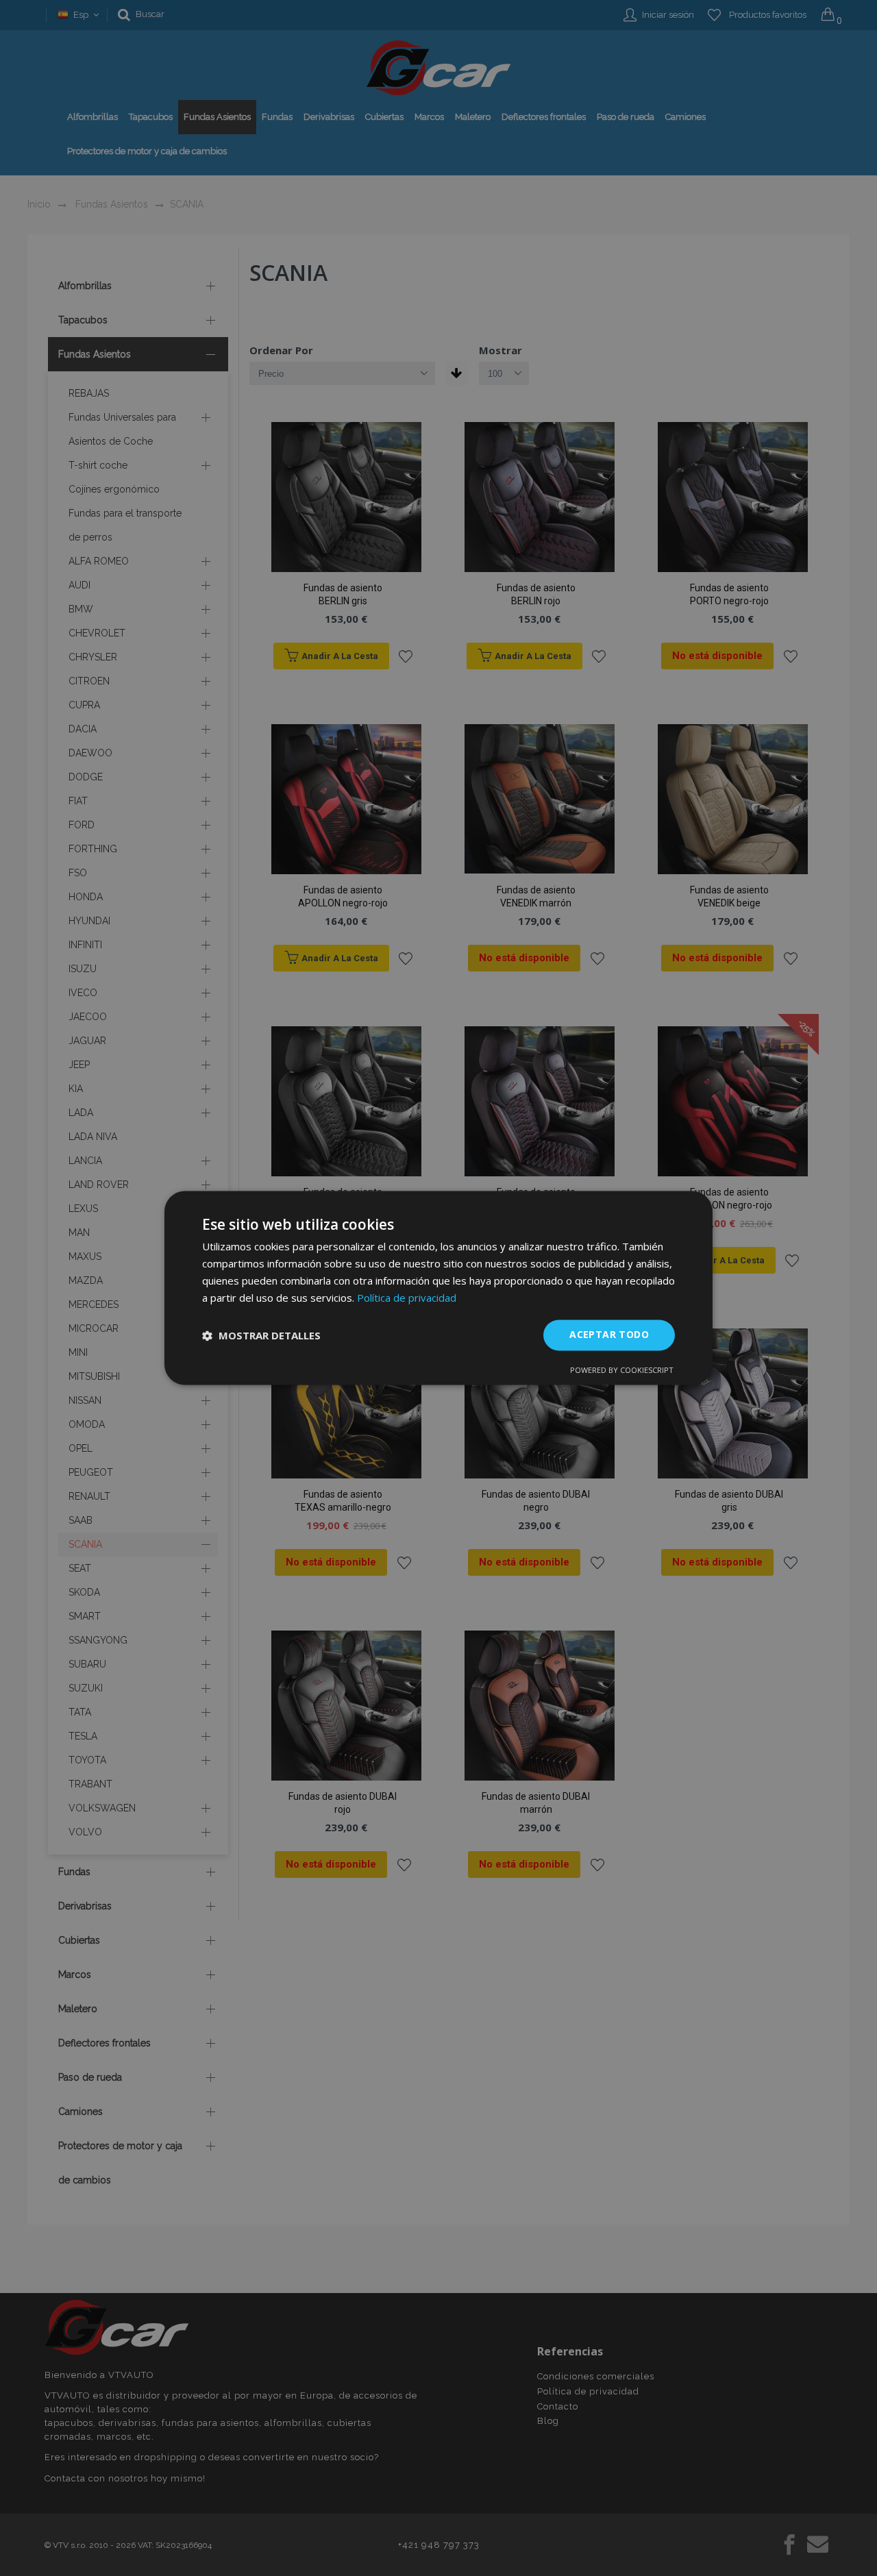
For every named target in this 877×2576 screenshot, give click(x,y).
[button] (261, 1335)
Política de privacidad (407, 1298)
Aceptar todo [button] (609, 1335)
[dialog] (438, 1288)
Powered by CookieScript (622, 1371)
